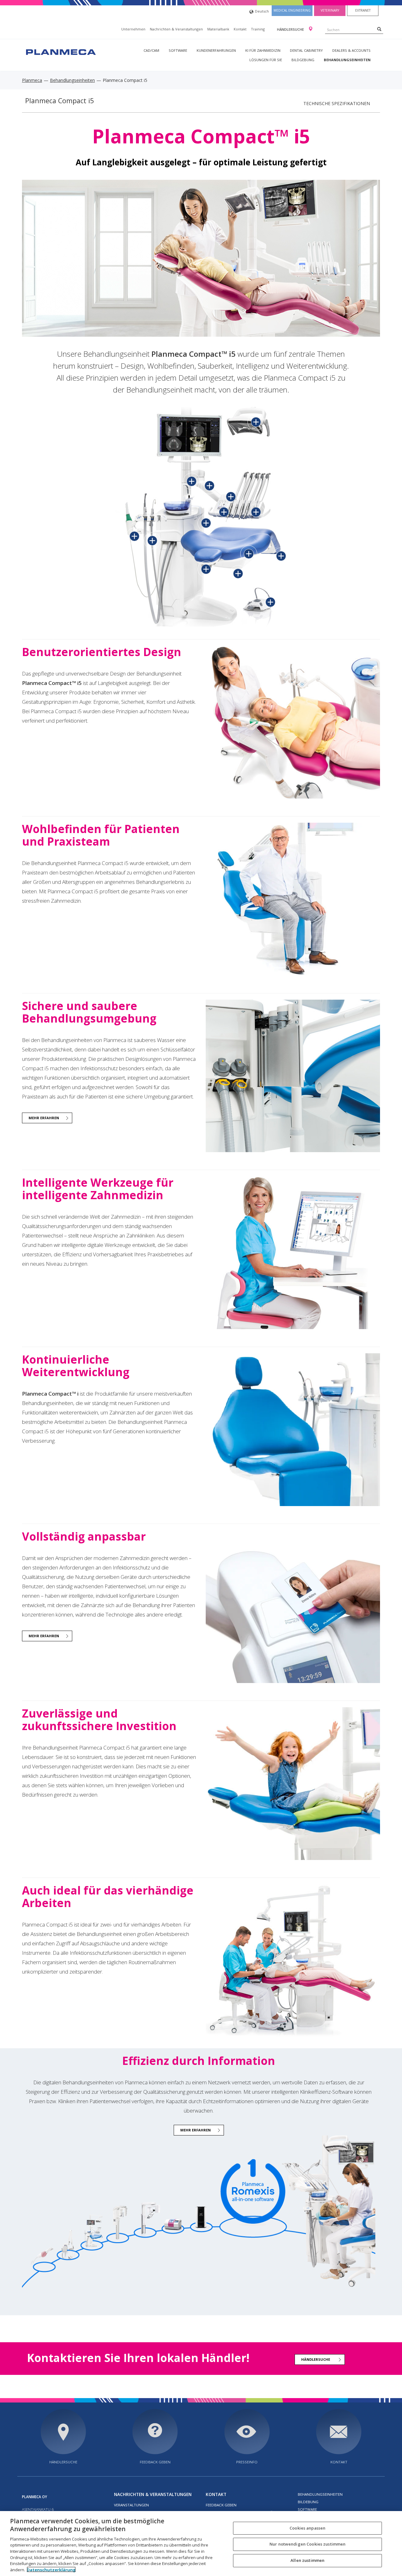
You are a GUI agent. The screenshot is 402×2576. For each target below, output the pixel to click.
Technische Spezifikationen (337, 103)
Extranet (363, 10)
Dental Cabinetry (306, 50)
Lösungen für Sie (266, 60)
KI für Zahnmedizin (263, 50)
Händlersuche (291, 29)
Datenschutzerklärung (51, 2569)
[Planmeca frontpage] (60, 51)
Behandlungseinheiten (347, 60)
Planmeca (32, 80)
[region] (201, 2544)
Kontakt (240, 29)
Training (258, 29)
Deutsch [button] (262, 11)
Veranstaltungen (131, 2505)
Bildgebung (303, 60)
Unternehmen (133, 29)
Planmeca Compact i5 (60, 101)
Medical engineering (292, 10)
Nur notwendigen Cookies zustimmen (307, 2544)
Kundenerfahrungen (216, 50)
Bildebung (308, 2502)
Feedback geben (155, 2462)
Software (178, 50)
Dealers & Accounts (351, 50)
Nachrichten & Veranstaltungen (176, 29)
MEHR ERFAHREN (44, 1118)
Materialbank (218, 29)
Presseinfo (247, 2462)
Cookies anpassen (307, 2528)
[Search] (379, 29)
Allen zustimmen (307, 2560)
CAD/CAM (151, 50)
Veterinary (330, 10)
